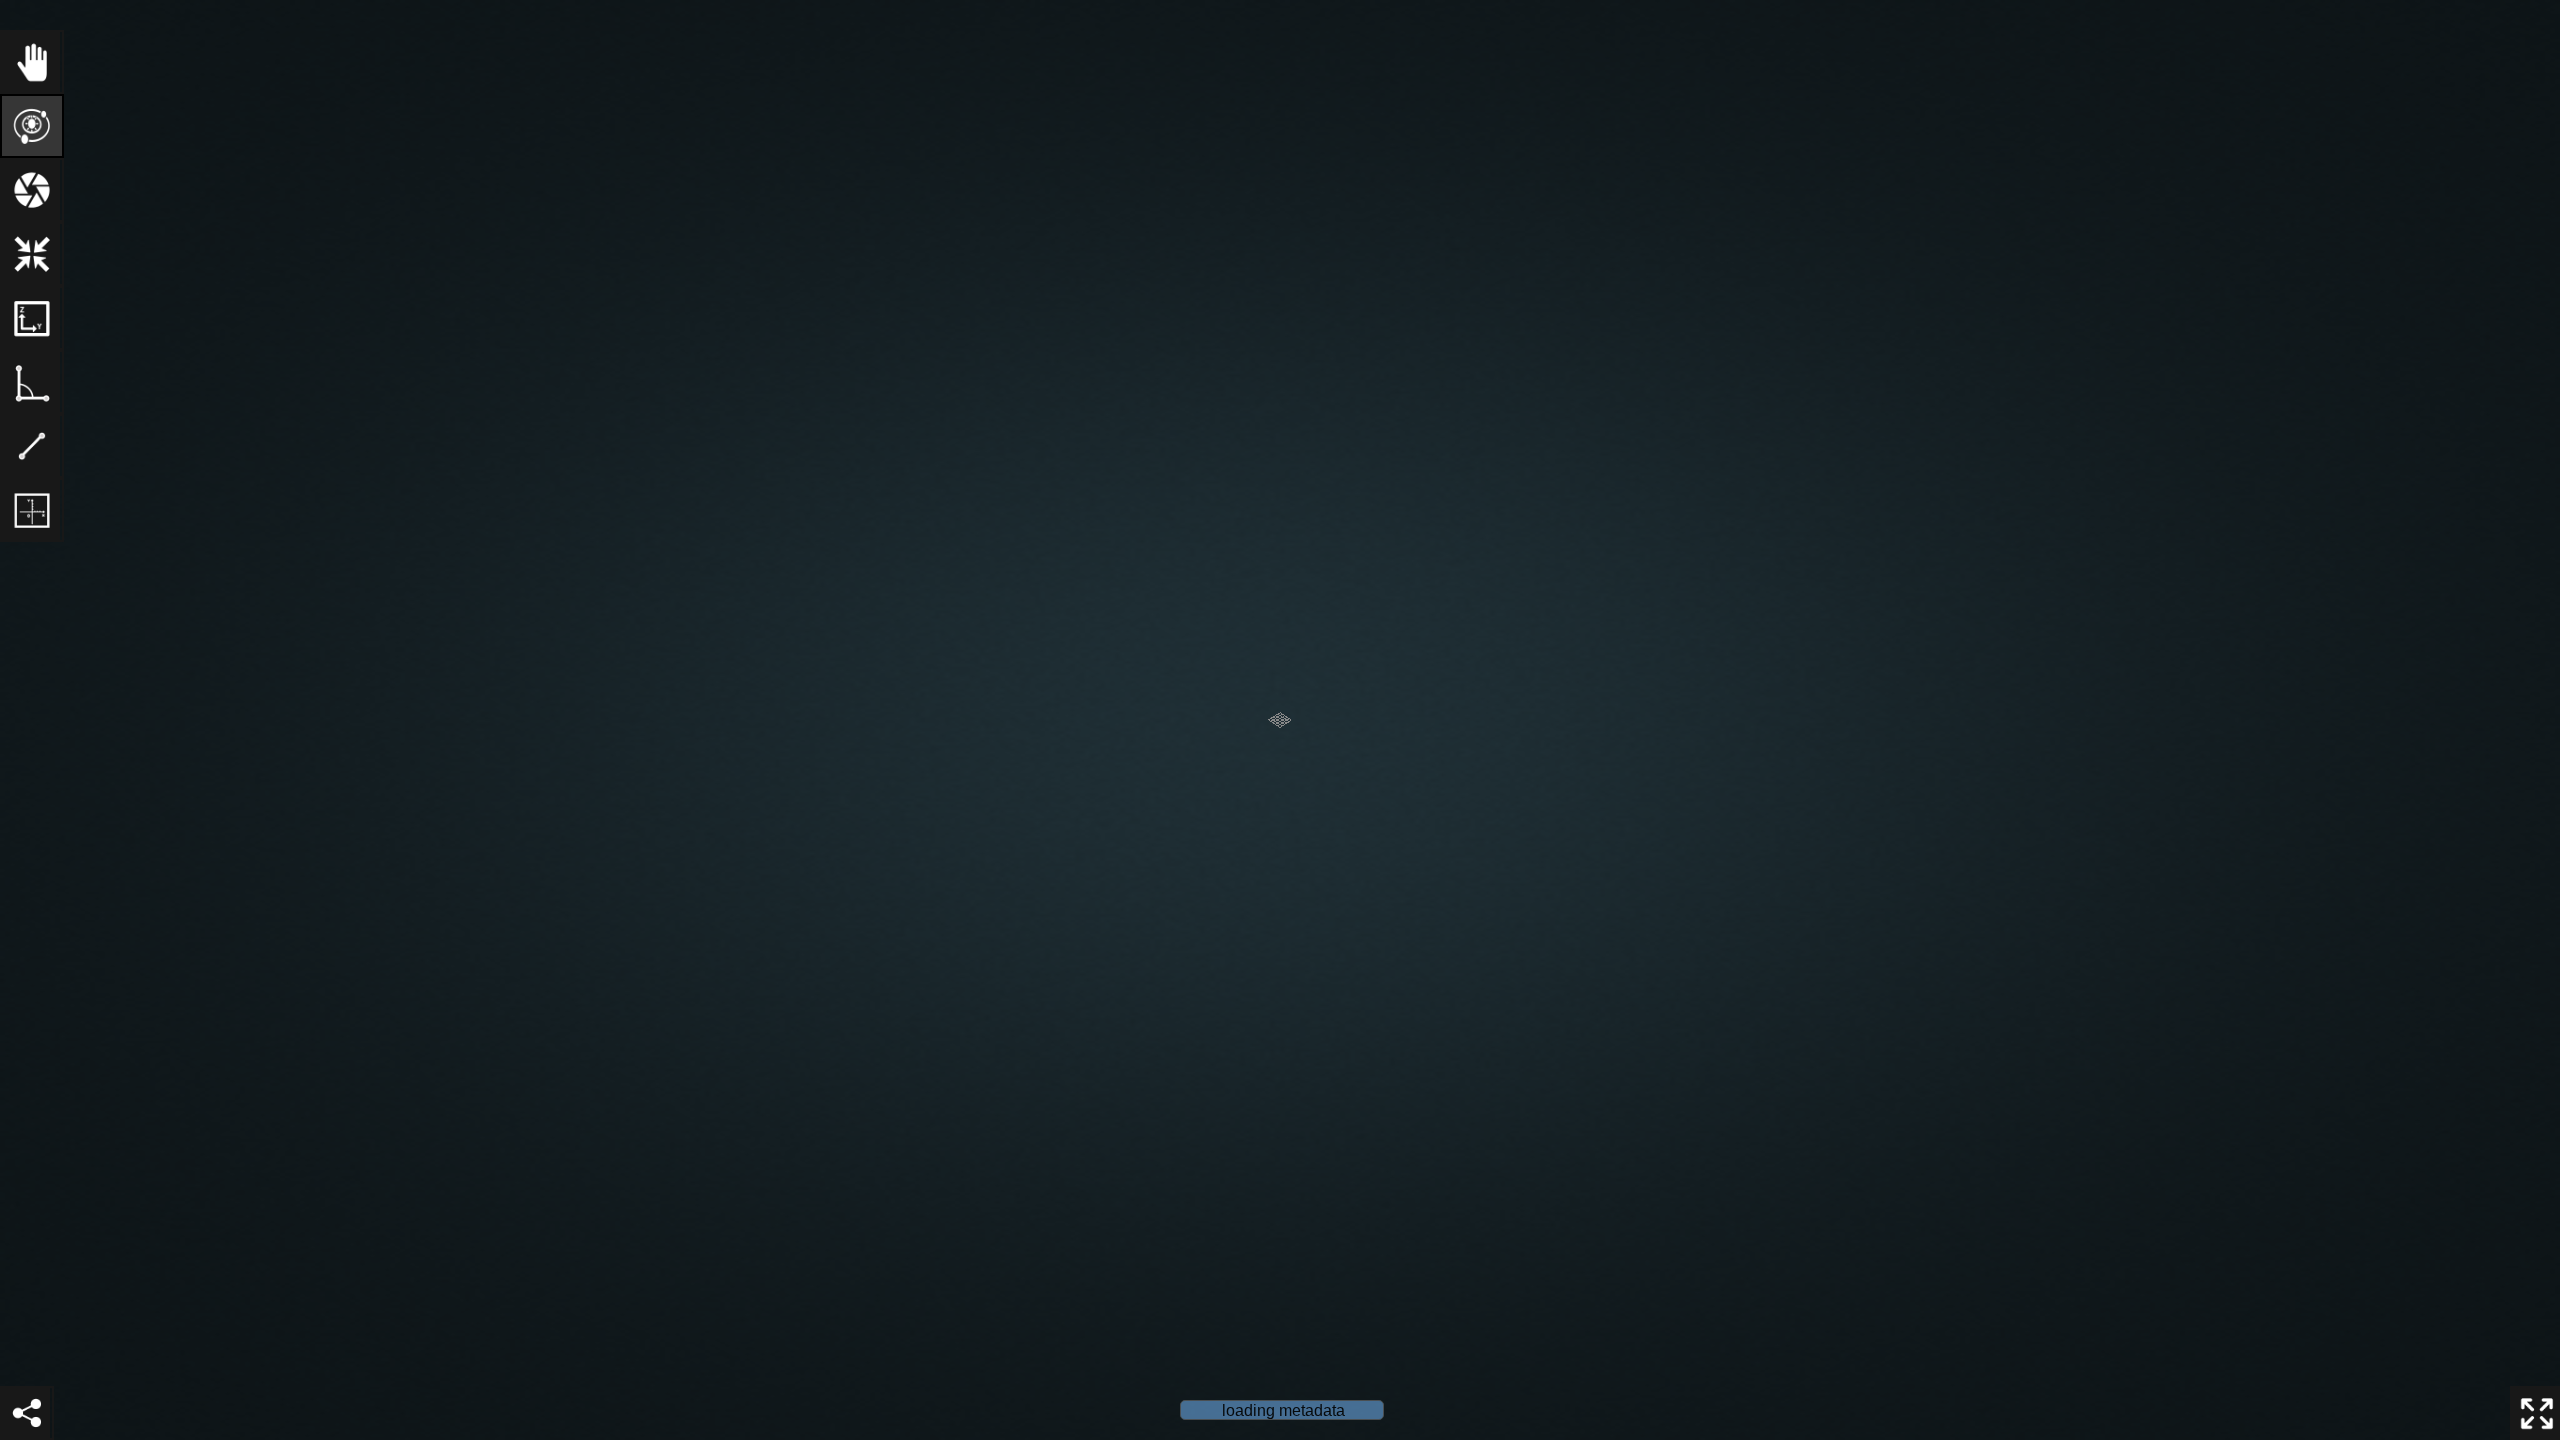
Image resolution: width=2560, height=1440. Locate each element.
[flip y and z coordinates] (32, 318)
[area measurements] (32, 510)
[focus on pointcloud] (32, 254)
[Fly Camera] (32, 190)
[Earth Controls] (32, 62)
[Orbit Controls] (32, 126)
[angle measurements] (32, 382)
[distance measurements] (32, 446)
